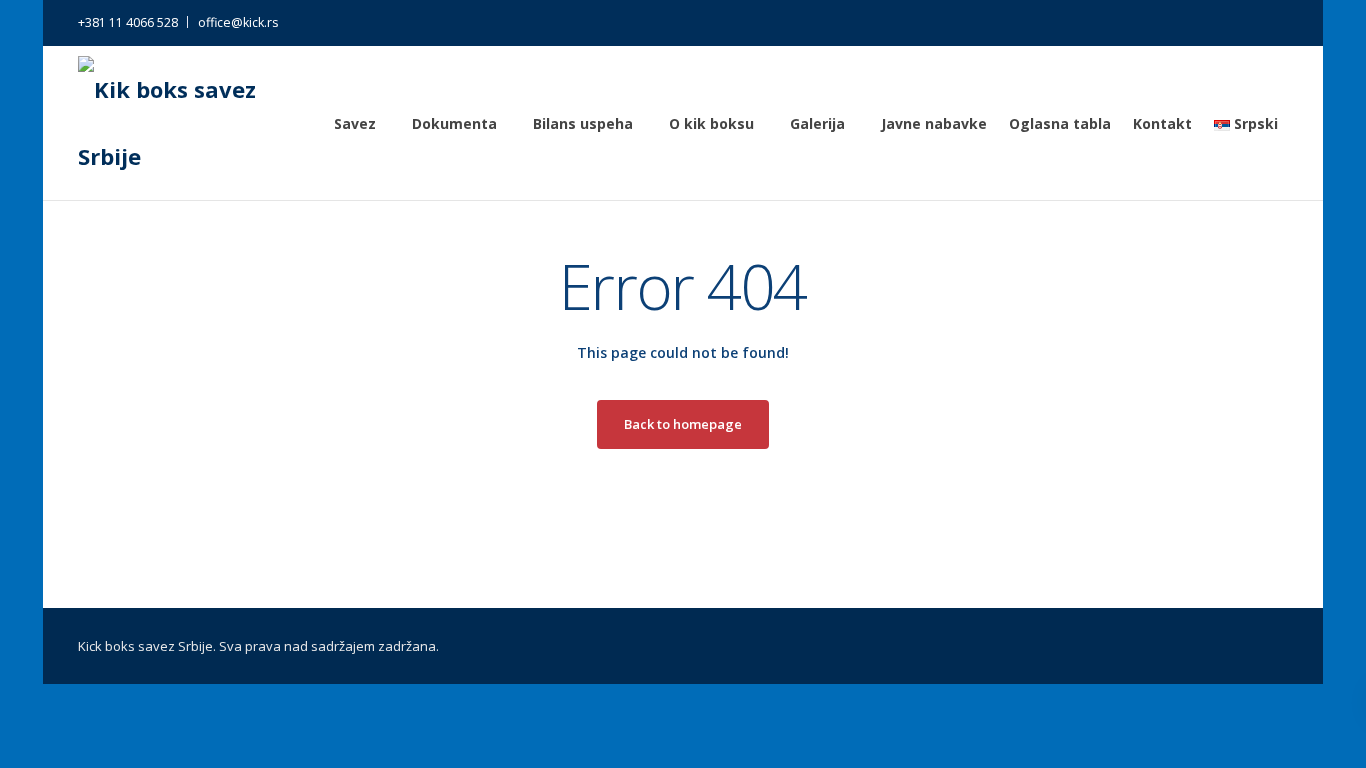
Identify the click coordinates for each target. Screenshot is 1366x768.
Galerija (817, 123)
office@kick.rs (238, 22)
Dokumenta (454, 123)
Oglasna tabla (1060, 123)
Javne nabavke (934, 123)
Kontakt (1162, 123)
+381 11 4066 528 (128, 22)
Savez (355, 123)
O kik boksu (711, 123)
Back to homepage (683, 424)
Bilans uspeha (583, 123)
